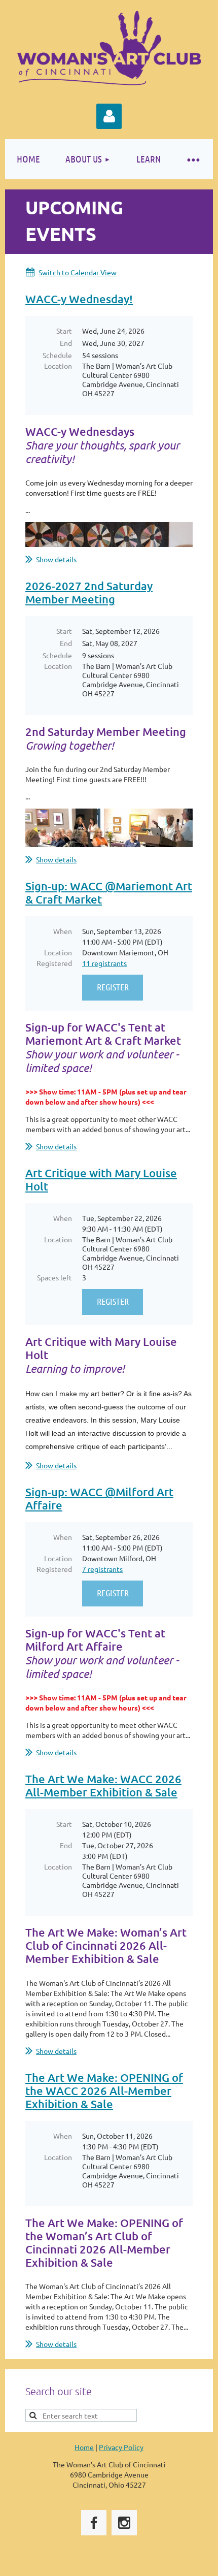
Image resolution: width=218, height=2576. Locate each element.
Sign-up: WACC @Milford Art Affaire (99, 1499)
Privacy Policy (121, 2447)
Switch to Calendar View (78, 272)
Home (84, 2447)
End (66, 343)
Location (58, 366)
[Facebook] (94, 2523)
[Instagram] (124, 2523)
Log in (109, 116)
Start (64, 331)
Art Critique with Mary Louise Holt (101, 1180)
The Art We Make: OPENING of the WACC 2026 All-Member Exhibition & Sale (104, 2091)
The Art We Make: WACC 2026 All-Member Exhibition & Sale (103, 1785)
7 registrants (102, 1569)
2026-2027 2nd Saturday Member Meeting (89, 592)
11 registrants (104, 963)
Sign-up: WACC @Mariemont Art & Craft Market (109, 893)
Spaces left (55, 1277)
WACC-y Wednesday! (79, 299)
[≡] (193, 159)
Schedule (57, 355)
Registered (54, 963)
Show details (56, 559)
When (63, 931)
